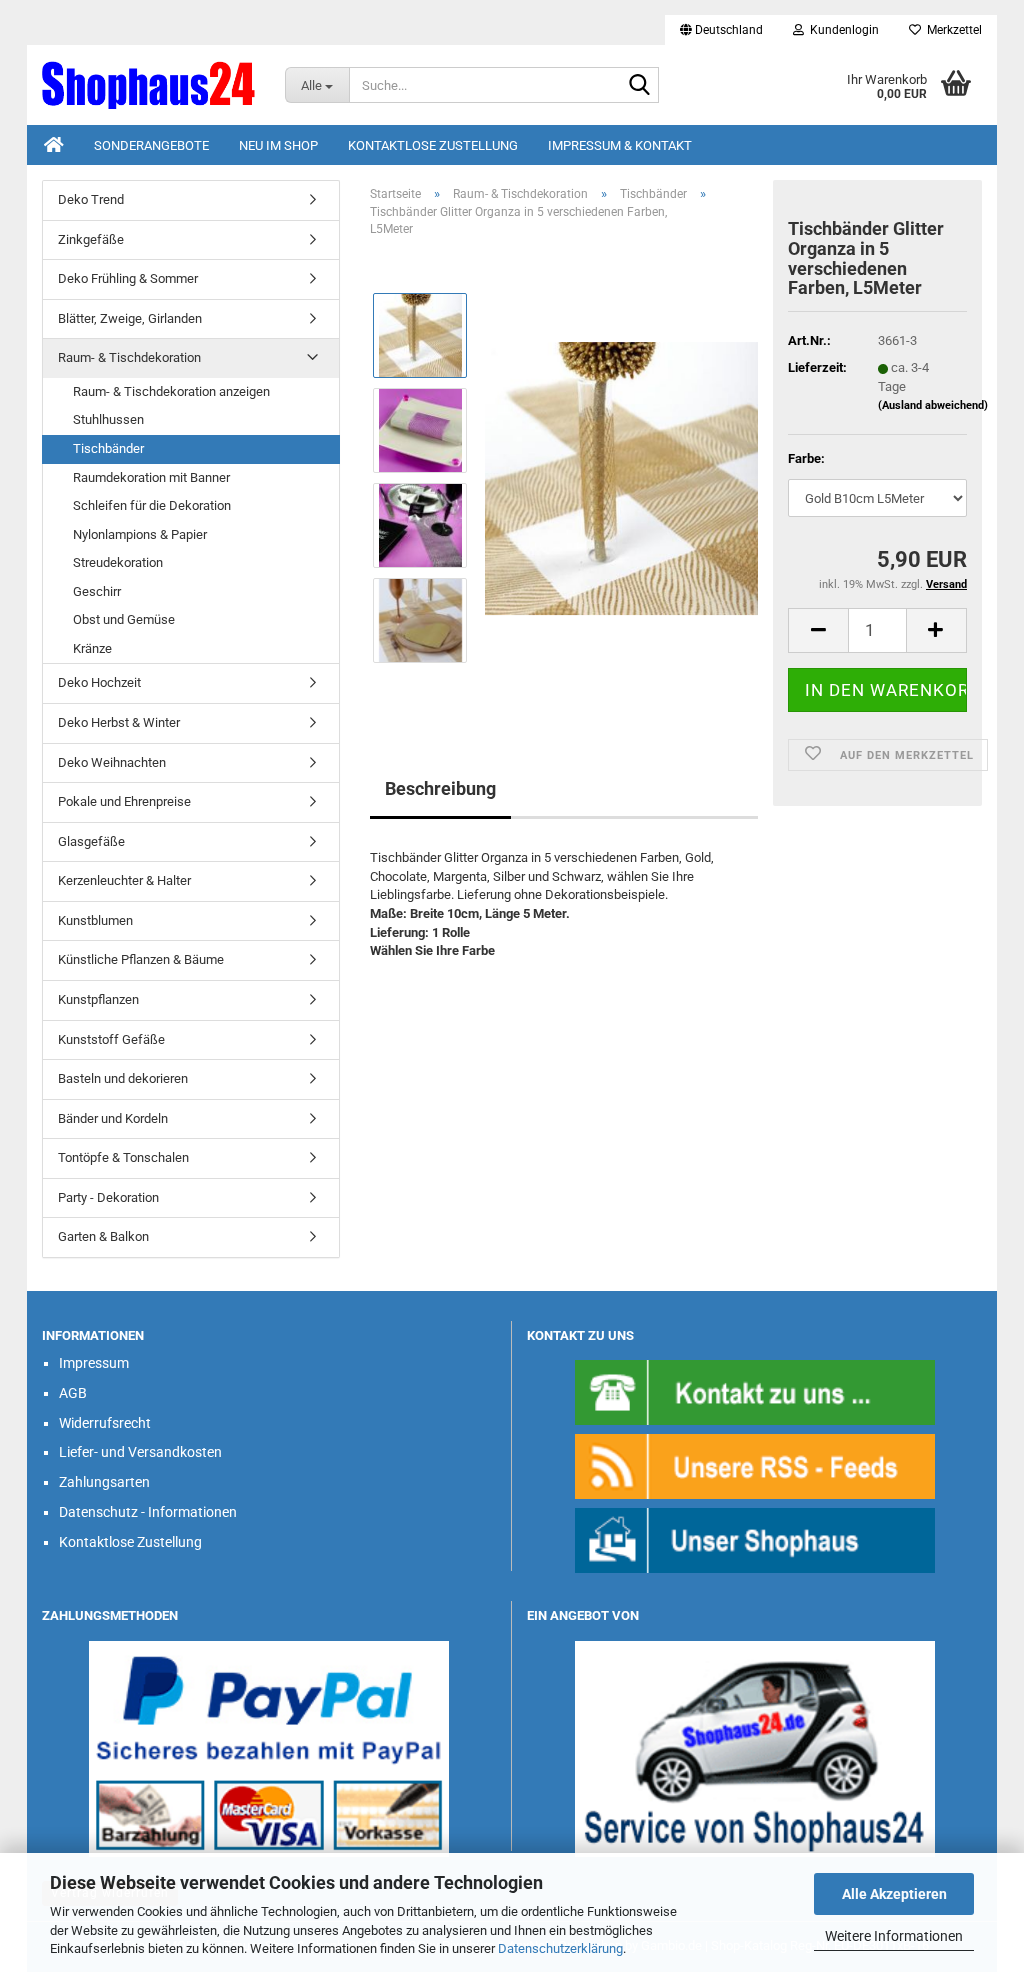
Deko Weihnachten (112, 762)
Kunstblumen (95, 920)
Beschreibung (440, 788)
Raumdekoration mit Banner (151, 477)
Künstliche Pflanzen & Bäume (141, 959)
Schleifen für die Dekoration (152, 505)
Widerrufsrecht (105, 1423)
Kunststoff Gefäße (111, 1039)
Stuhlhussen (108, 419)
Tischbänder (108, 448)
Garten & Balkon (103, 1236)
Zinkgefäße (91, 239)
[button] (721, 30)
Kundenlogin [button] (841, 30)
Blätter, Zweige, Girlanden (130, 318)
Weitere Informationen (894, 1936)
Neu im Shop (278, 145)
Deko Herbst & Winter (119, 722)
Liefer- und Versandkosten (140, 1452)
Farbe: (806, 458)
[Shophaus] (755, 1539)
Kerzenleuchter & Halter (124, 880)
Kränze (92, 648)
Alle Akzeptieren (894, 1894)
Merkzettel (951, 30)
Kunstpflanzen (98, 999)
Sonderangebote (151, 145)
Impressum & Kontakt (620, 145)
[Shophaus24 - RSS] (755, 1465)
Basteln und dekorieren (123, 1078)
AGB (73, 1393)
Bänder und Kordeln (113, 1118)
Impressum (94, 1363)
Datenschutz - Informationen (148, 1512)
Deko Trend (91, 199)
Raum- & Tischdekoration (129, 357)
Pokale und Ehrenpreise (124, 801)
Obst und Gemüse (124, 619)
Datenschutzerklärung (560, 1948)
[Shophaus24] (148, 85)
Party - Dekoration (108, 1197)
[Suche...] (640, 86)
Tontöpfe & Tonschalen (123, 1157)
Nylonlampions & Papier (140, 534)
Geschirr (97, 591)
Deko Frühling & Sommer (128, 278)
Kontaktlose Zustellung (433, 145)
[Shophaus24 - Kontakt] (755, 1391)
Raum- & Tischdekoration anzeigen (171, 391)
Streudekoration (118, 562)
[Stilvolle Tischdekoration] (621, 477)
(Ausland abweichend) (933, 405)
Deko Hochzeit (99, 682)
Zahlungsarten (104, 1482)
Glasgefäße (91, 841)
